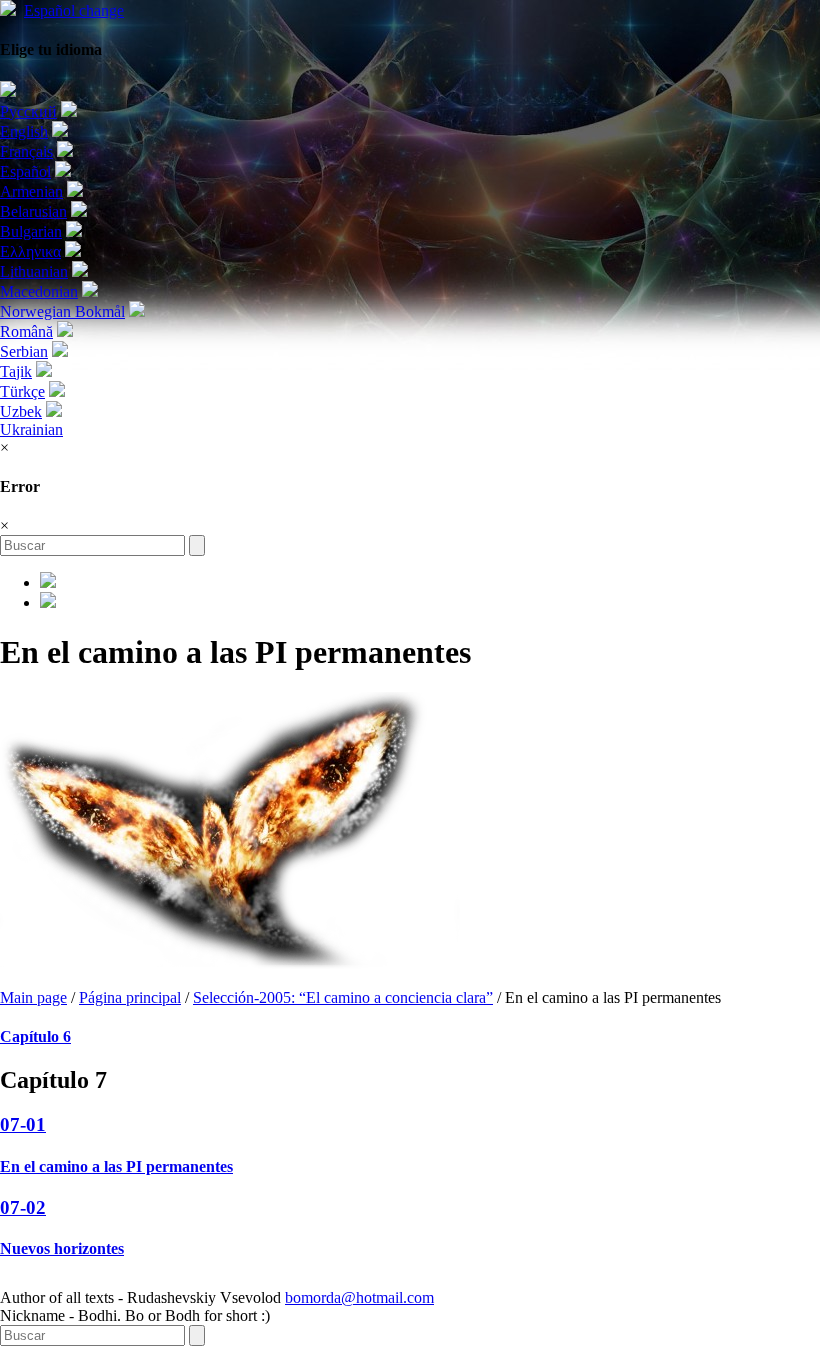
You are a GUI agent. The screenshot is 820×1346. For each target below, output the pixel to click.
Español (74, 10)
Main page (33, 997)
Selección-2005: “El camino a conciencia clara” (343, 997)
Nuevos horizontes (62, 1248)
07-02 (23, 1207)
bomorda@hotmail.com (359, 1297)
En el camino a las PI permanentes (116, 1166)
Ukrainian (31, 429)
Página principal (130, 997)
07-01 (23, 1124)
